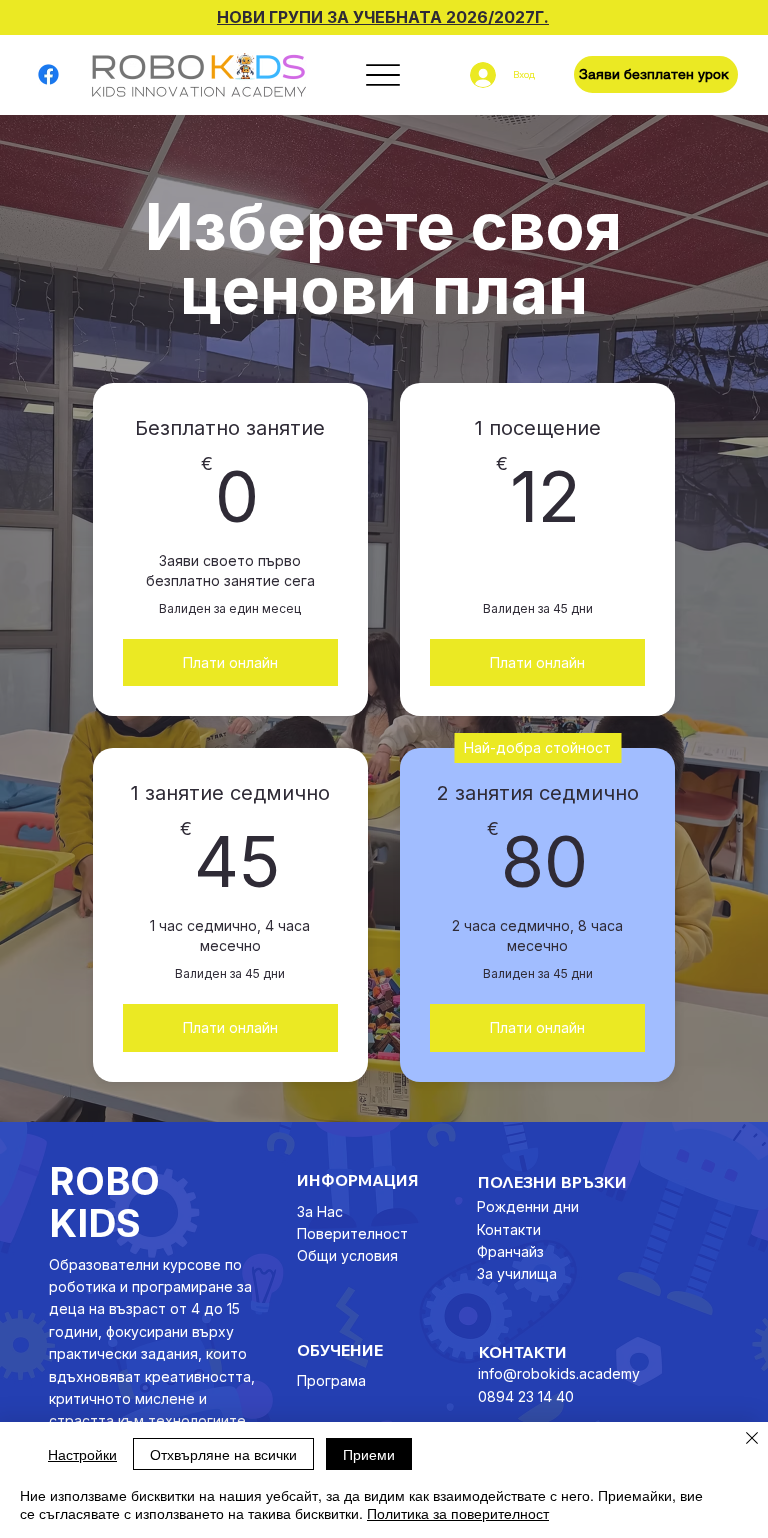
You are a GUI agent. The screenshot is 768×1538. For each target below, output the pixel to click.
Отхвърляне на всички (223, 1454)
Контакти (509, 1229)
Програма (331, 1380)
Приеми (369, 1454)
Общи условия (347, 1255)
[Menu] (383, 75)
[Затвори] (752, 1439)
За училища (517, 1273)
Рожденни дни (528, 1206)
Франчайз (510, 1251)
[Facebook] (48, 74)
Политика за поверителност (458, 1513)
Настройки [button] (82, 1454)
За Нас (320, 1211)
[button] (656, 75)
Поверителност (352, 1233)
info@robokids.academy (559, 1373)
